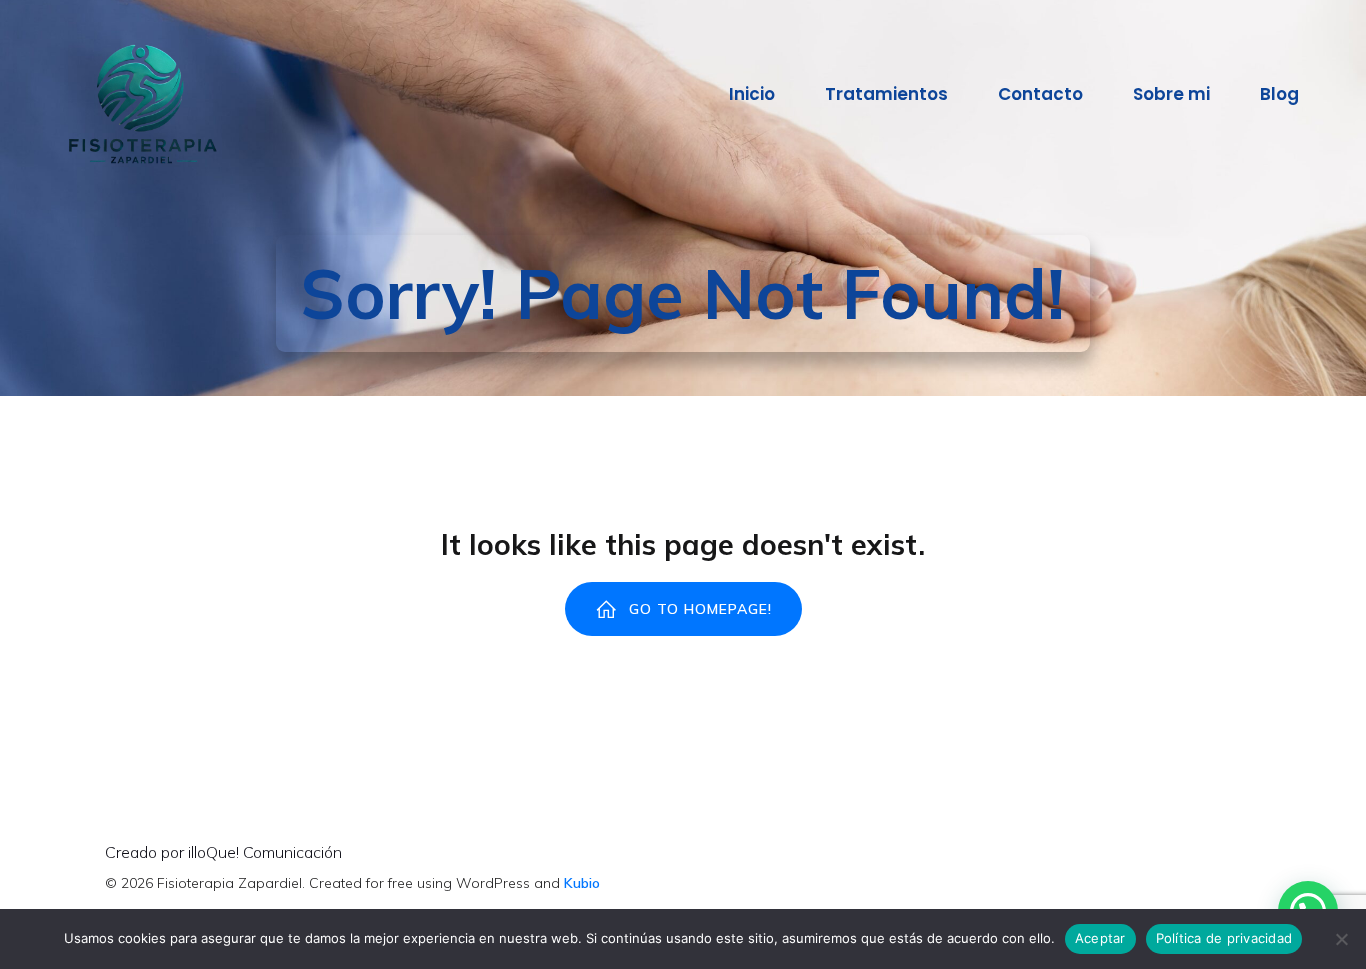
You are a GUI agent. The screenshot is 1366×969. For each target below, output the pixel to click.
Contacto (1040, 94)
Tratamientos (886, 94)
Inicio (752, 94)
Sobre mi (1171, 94)
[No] (1341, 939)
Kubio (582, 883)
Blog (1279, 94)
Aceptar (1100, 938)
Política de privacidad (1224, 938)
